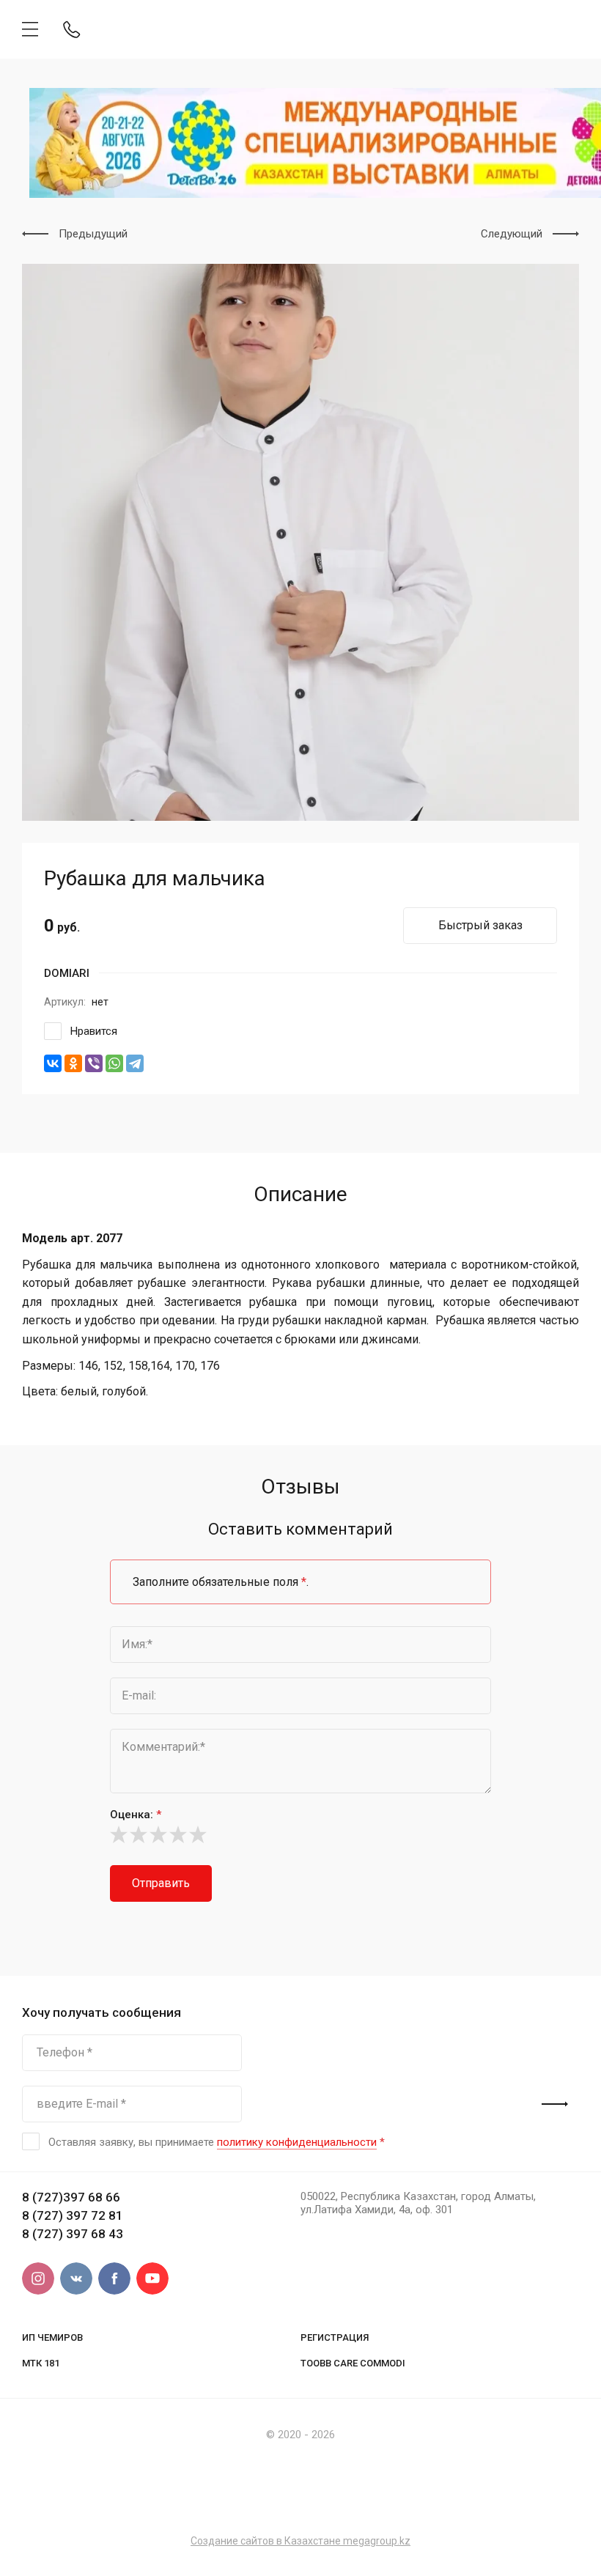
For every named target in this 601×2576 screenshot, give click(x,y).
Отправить (161, 1883)
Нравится (94, 1031)
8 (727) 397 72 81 (73, 2215)
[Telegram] (135, 1063)
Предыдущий (93, 234)
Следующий (512, 234)
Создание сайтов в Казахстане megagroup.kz (300, 2541)
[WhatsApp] (114, 1063)
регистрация (335, 2337)
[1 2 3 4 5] (300, 1834)
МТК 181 (41, 2363)
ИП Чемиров (52, 2337)
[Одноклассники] (73, 1063)
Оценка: (136, 1815)
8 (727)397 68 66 (71, 2197)
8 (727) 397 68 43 (73, 2234)
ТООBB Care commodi (353, 2363)
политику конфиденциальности (297, 2142)
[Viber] (94, 1063)
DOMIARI (67, 973)
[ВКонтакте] (53, 1063)
